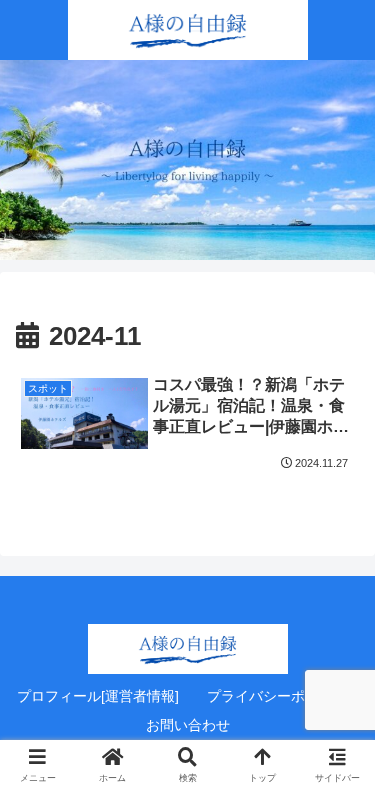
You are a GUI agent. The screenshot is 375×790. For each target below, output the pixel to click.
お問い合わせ (188, 725)
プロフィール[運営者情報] (98, 696)
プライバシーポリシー (277, 696)
